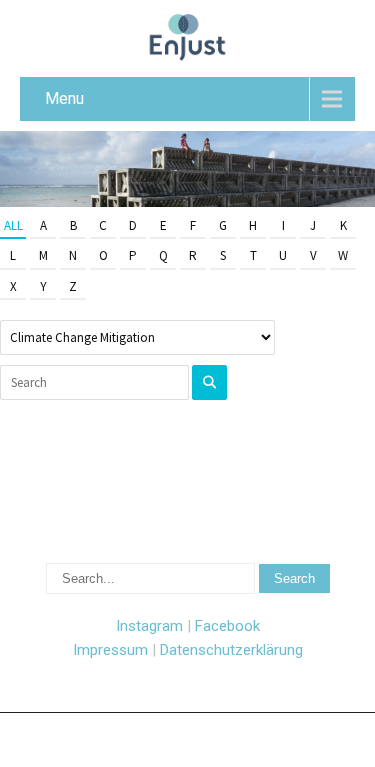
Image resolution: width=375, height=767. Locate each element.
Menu (64, 98)
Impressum (110, 650)
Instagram (149, 626)
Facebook (227, 626)
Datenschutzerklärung (231, 650)
